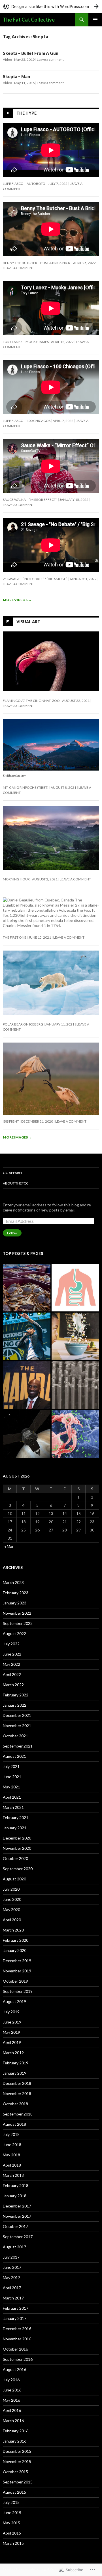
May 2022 (11, 1664)
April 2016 (12, 2410)
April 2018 (12, 2165)
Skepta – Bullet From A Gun (31, 53)
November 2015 (17, 2461)
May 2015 (11, 2523)
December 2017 (17, 2206)
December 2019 (17, 1961)
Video (7, 59)
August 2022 (14, 1634)
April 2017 (12, 2288)
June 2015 (12, 2513)
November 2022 (17, 1613)
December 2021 (17, 1715)
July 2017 (11, 2257)
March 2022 (13, 1685)
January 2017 (15, 2318)
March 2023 (13, 1582)
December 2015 (17, 2451)
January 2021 (15, 1828)
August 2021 (14, 1756)
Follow (12, 1233)
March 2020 (13, 1930)
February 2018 (16, 2185)
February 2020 (16, 1940)
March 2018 (13, 2175)
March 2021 (13, 1807)
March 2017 (13, 2298)
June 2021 (12, 1777)
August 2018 (14, 2124)
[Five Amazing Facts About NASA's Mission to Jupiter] (27, 1434)
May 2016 (11, 2400)
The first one (15, 937)
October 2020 (15, 1858)
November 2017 (17, 2216)
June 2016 (12, 2390)
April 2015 (12, 2533)
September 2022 (18, 1623)
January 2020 (15, 1950)
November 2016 (17, 2339)
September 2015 (18, 2482)
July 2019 (11, 2012)
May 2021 (11, 1787)
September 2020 (18, 1869)
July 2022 (11, 1644)
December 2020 (17, 1838)
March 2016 (13, 2421)
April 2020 (12, 1920)
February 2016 (16, 2431)
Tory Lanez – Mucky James (26, 342)
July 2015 (11, 2502)
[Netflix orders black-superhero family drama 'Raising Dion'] (75, 1336)
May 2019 (11, 2032)
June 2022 (12, 1654)
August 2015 (14, 2492)
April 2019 (12, 2042)
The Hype (26, 113)
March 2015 (13, 2543)
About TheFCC (16, 1183)
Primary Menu (95, 20)
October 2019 (15, 1981)
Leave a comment (50, 59)
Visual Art (28, 621)
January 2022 (15, 1705)
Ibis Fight (11, 1121)
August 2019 (14, 2001)
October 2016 (15, 2349)
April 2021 (12, 1797)
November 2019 (17, 1971)
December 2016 (17, 2329)
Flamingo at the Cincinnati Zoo (31, 701)
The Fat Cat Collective (29, 20)
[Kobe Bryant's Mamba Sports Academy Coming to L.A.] (27, 1385)
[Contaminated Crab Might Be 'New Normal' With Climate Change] (27, 1288)
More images (17, 1137)
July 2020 (11, 1889)
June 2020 (12, 1899)
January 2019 (15, 2073)
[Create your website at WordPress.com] (51, 6)
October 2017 (15, 2226)
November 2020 (17, 1848)
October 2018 (15, 2104)
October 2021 (15, 1736)
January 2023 (15, 1603)
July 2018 (11, 2134)
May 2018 (11, 2155)
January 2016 (15, 2441)
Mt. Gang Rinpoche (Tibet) (26, 787)
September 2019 (18, 1991)
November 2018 (17, 2093)
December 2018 (17, 2083)
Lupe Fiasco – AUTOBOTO (24, 184)
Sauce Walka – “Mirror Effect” (30, 500)
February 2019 (16, 2063)
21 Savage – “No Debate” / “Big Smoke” (35, 579)
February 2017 (16, 2308)
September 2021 (18, 1746)
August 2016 (14, 2369)
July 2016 (11, 2380)
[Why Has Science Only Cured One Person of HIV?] (75, 1434)
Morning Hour (16, 879)
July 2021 (11, 1766)
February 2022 (16, 1695)
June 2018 (12, 2145)
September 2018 (18, 2114)
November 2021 (17, 1726)
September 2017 (18, 2237)
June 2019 (12, 2022)
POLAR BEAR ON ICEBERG (23, 1024)
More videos (17, 600)
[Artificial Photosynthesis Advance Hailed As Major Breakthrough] (75, 1385)
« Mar (9, 1546)
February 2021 (16, 1818)
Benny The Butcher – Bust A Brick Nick (37, 263)
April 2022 (12, 1674)
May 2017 (11, 2277)
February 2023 (16, 1593)
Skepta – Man (16, 76)
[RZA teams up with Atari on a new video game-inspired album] (27, 1336)
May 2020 (11, 1909)
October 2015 (15, 2472)
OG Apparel (13, 1173)
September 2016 (18, 2359)
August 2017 (14, 2247)
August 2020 (14, 1879)
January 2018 (15, 2196)
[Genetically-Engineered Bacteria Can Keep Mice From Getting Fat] (75, 1288)
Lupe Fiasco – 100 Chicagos (27, 421)
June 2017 (12, 2267)
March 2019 (13, 2053)
